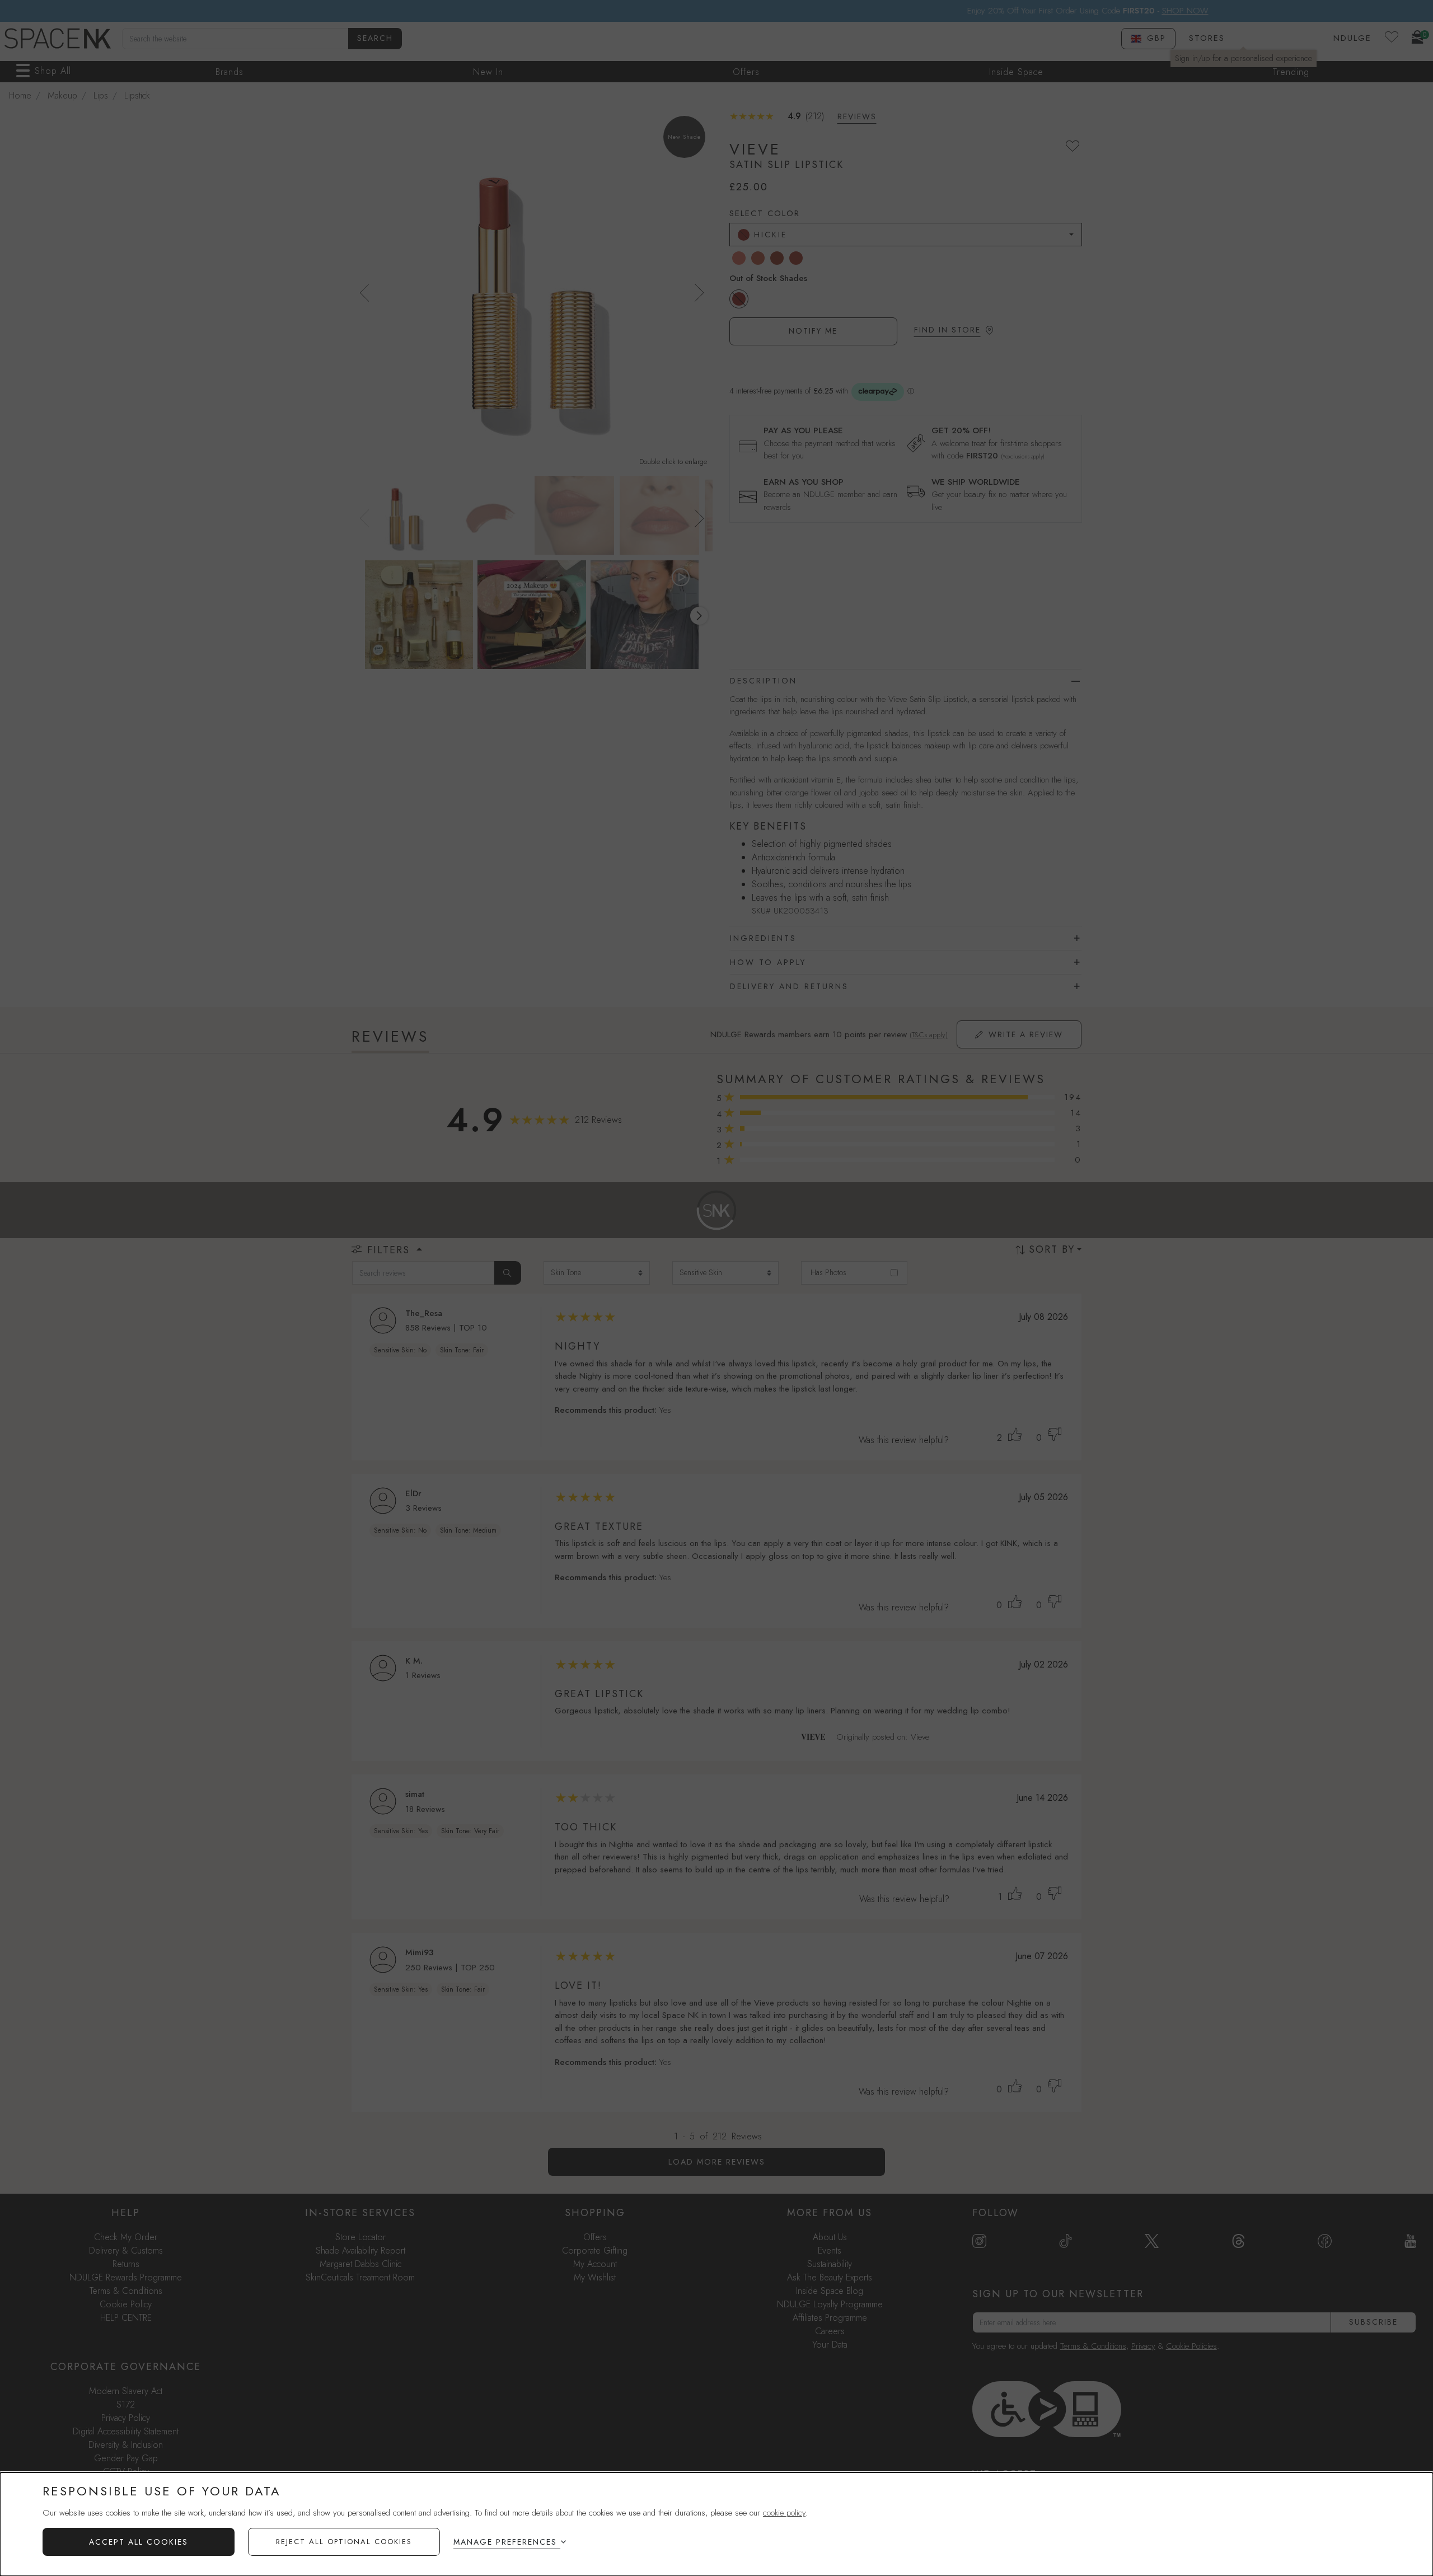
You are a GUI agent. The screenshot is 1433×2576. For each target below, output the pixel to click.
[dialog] (716, 2524)
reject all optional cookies (344, 2542)
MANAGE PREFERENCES (505, 2542)
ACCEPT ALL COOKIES (139, 2542)
